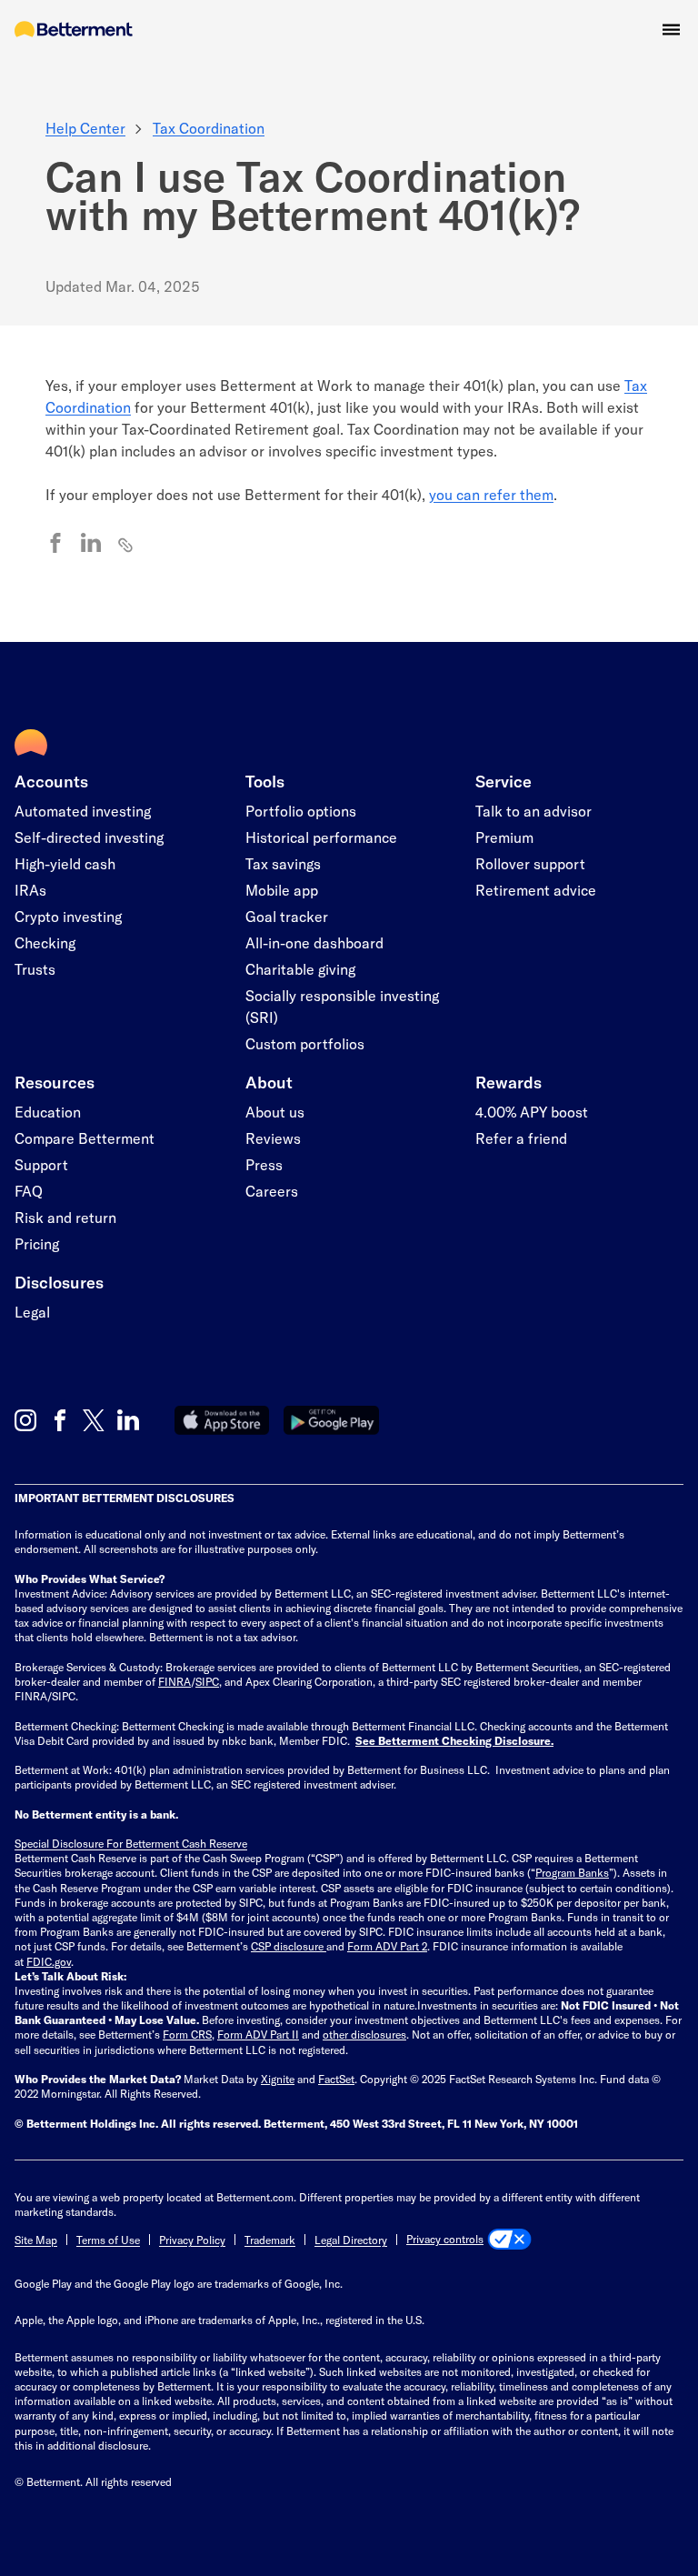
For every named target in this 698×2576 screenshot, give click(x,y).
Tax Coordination (209, 128)
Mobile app (282, 890)
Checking (45, 942)
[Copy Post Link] (126, 544)
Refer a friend (521, 1138)
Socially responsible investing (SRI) (342, 1006)
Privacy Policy (192, 2240)
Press (264, 1164)
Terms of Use (108, 2240)
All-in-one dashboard (314, 942)
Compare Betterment (85, 1138)
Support (41, 1164)
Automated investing (83, 811)
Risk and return (65, 1217)
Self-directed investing (89, 837)
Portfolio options (301, 811)
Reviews (273, 1138)
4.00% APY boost (532, 1112)
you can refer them (491, 494)
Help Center (85, 128)
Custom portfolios (305, 1043)
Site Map (36, 2240)
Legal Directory (351, 2240)
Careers (272, 1191)
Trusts (35, 969)
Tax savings (283, 863)
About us (275, 1112)
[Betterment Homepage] (74, 30)
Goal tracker (287, 916)
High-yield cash (65, 863)
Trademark (270, 2240)
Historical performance (321, 837)
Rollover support (530, 863)
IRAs (30, 890)
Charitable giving (300, 969)
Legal (32, 1312)
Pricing (37, 1243)
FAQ (29, 1191)
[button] (671, 30)
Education (48, 1112)
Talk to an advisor (533, 811)
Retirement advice (536, 890)
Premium (504, 837)
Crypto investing (68, 916)
